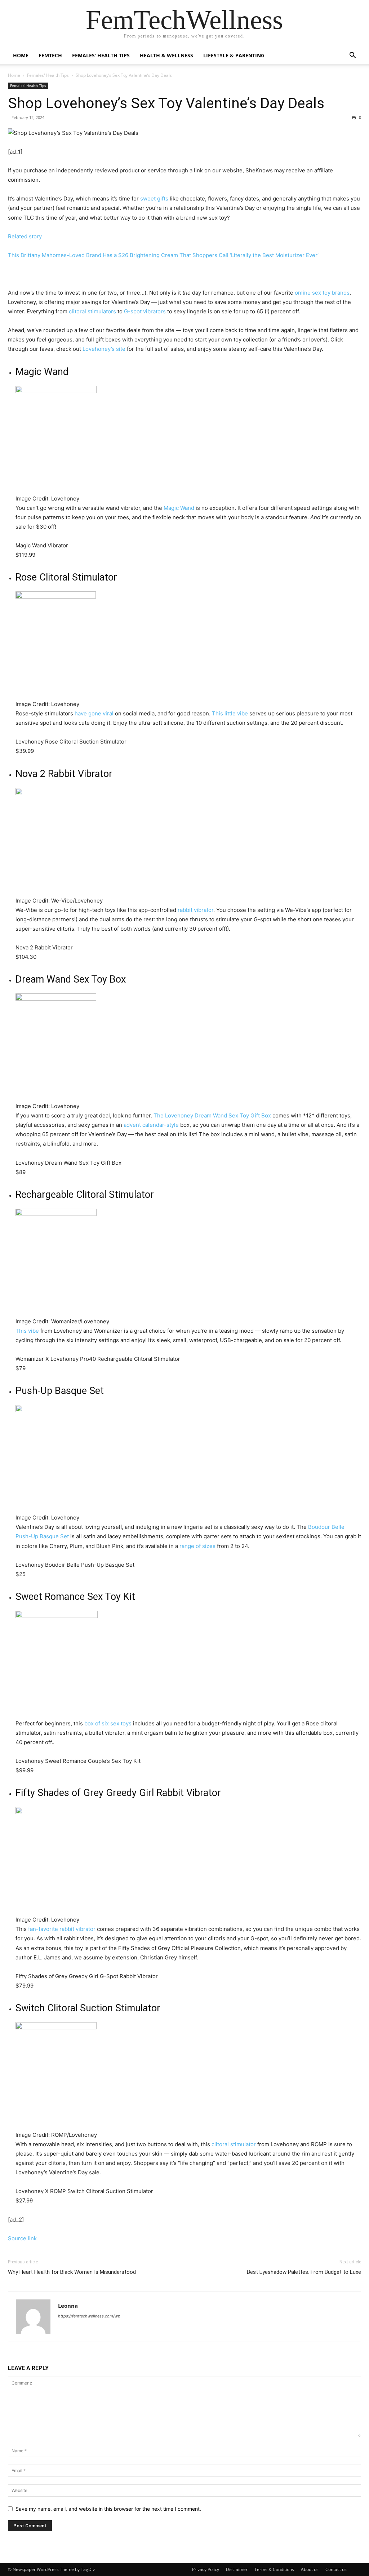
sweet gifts (154, 199)
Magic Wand (179, 508)
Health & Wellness (166, 55)
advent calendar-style (151, 1125)
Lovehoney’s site (104, 349)
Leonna (68, 2306)
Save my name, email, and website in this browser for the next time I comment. (108, 2509)
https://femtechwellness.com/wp (89, 2316)
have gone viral (94, 713)
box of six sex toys (108, 1723)
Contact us (336, 2569)
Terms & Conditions (274, 2569)
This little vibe (230, 713)
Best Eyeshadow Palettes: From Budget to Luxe (304, 2272)
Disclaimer (237, 2569)
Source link (22, 2238)
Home (21, 55)
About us (310, 2569)
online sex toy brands (322, 293)
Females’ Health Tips (101, 55)
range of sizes (197, 1546)
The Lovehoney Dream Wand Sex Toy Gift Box (212, 1115)
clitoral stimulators (92, 311)
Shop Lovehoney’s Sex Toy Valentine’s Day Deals (166, 103)
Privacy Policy (206, 2569)
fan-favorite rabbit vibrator (62, 1929)
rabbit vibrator (195, 910)
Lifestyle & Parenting (234, 55)
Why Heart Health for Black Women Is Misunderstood (72, 2272)
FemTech (50, 55)
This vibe (27, 1331)
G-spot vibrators (145, 311)
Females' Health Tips (48, 75)
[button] (352, 56)
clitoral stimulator (234, 2144)
